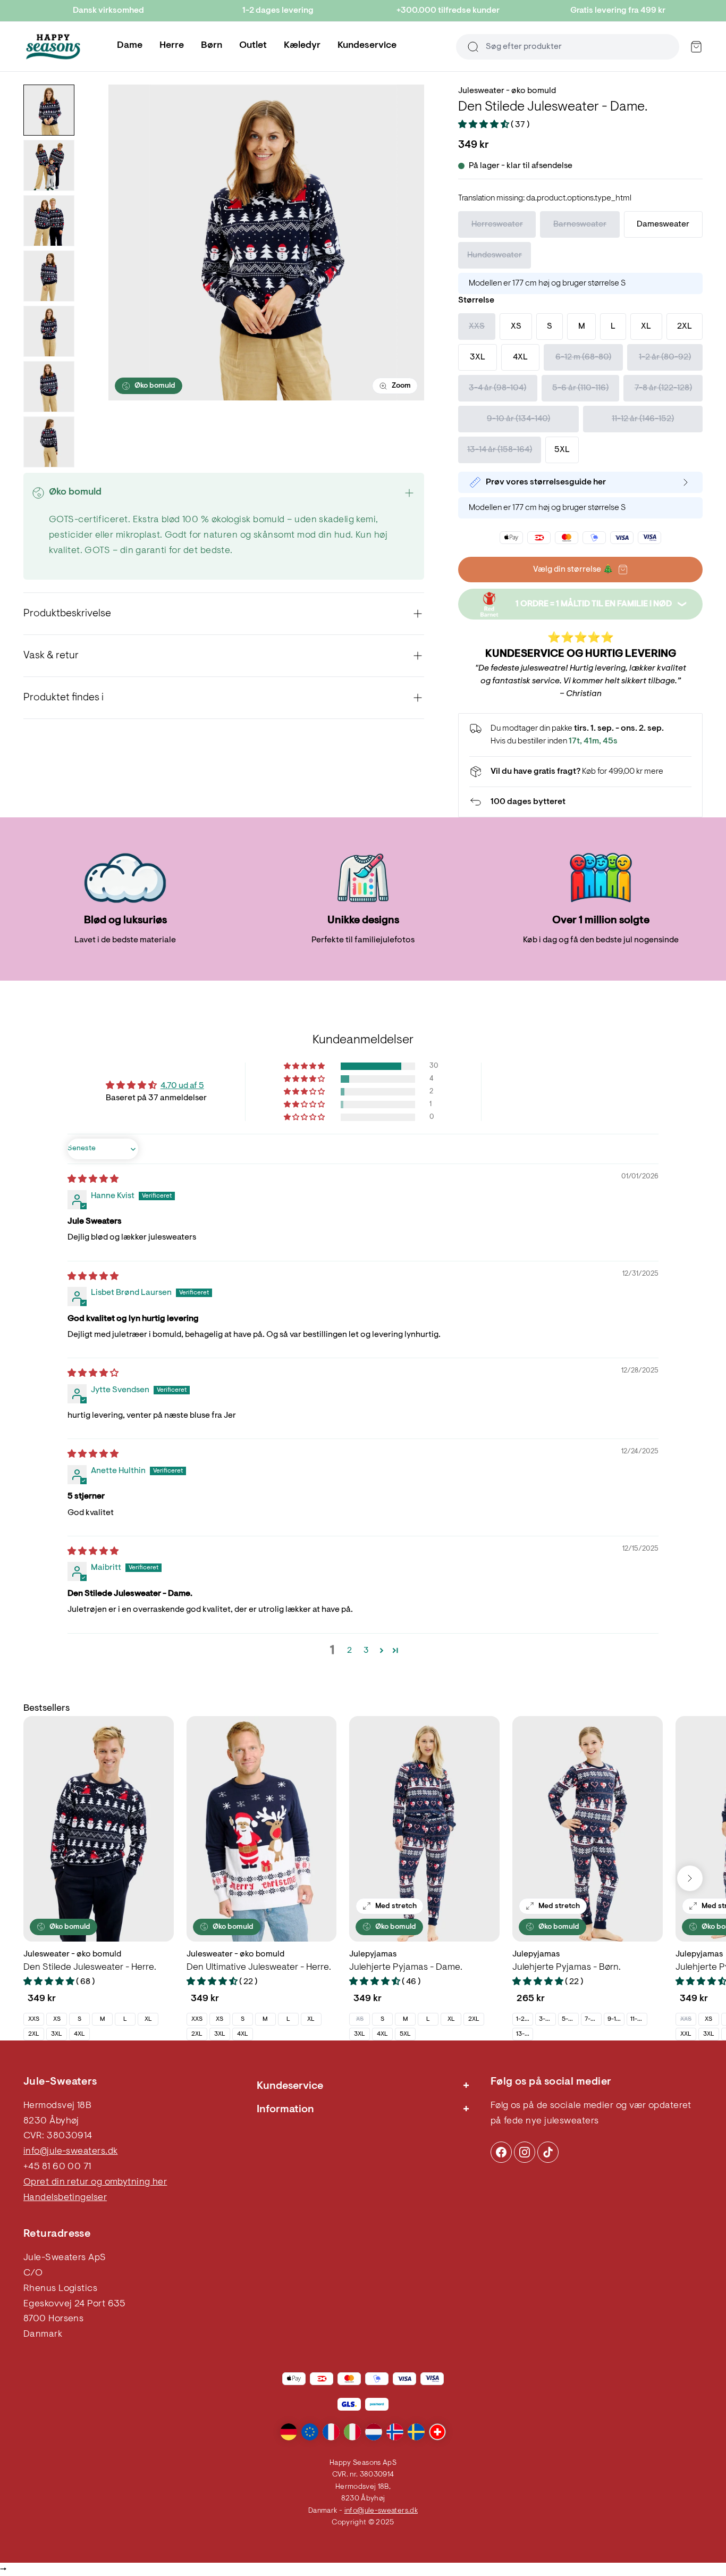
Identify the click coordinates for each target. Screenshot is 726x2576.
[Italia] (352, 2432)
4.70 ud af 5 (182, 1086)
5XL (405, 2034)
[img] (93, 1180)
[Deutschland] (289, 2432)
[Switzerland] (437, 2432)
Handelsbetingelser (65, 2198)
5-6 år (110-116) (570, 2019)
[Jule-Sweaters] (53, 47)
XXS (34, 2019)
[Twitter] (548, 2152)
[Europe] (310, 2432)
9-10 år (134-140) (616, 2019)
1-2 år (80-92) (524, 2019)
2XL (34, 2034)
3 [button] (366, 1651)
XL (148, 2019)
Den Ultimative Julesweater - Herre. (259, 1968)
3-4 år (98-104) (547, 2019)
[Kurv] (696, 47)
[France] (331, 2432)
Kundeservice (367, 46)
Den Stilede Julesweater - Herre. (90, 1968)
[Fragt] (580, 772)
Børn (212, 46)
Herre (172, 46)
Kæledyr (302, 46)
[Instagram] (501, 2152)
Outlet (253, 46)
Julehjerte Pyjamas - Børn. (567, 1968)
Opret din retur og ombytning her (95, 2182)
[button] (484, 125)
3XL (57, 2034)
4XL (79, 2034)
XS (57, 2019)
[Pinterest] (525, 2152)
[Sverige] (416, 2432)
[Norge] (395, 2432)
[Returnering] (580, 802)
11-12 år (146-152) (639, 2019)
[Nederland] (374, 2432)
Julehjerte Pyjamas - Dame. (406, 1968)
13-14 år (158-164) (524, 2034)
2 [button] (349, 1651)
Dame (130, 46)
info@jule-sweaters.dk (70, 2152)
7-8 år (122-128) (593, 2019)
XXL (686, 2034)
